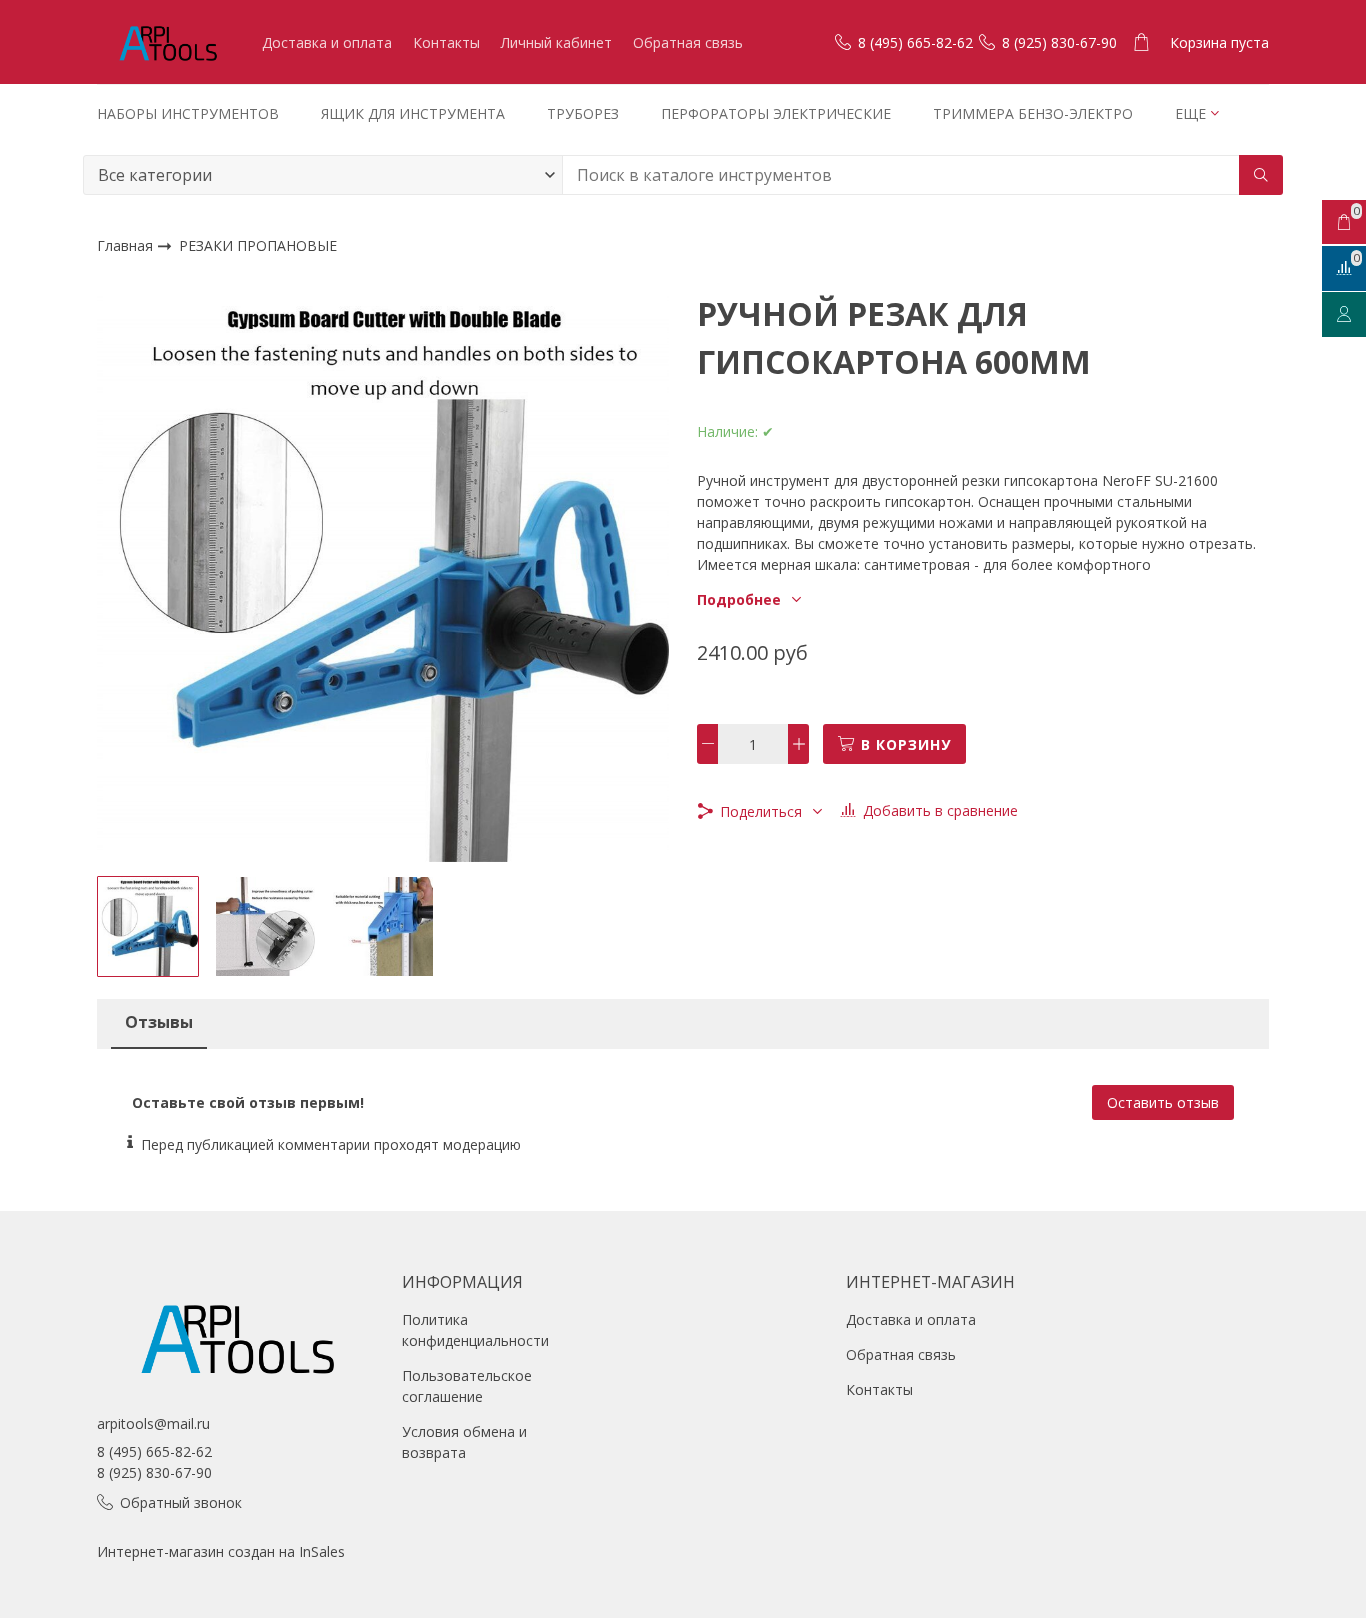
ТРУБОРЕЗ (583, 113)
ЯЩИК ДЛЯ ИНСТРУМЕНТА (413, 113)
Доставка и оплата (327, 42)
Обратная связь (688, 42)
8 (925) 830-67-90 (154, 1472)
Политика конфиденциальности (475, 1330)
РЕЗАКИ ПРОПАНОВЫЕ (258, 246)
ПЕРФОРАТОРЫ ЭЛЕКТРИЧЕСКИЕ (776, 113)
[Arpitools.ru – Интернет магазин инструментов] (167, 42)
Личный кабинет (556, 42)
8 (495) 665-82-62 (154, 1451)
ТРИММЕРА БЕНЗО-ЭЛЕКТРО (1033, 113)
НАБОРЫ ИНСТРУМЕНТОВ (188, 113)
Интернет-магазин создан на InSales (221, 1551)
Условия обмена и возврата (464, 1442)
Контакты (446, 42)
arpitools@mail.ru (153, 1423)
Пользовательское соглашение (467, 1386)
